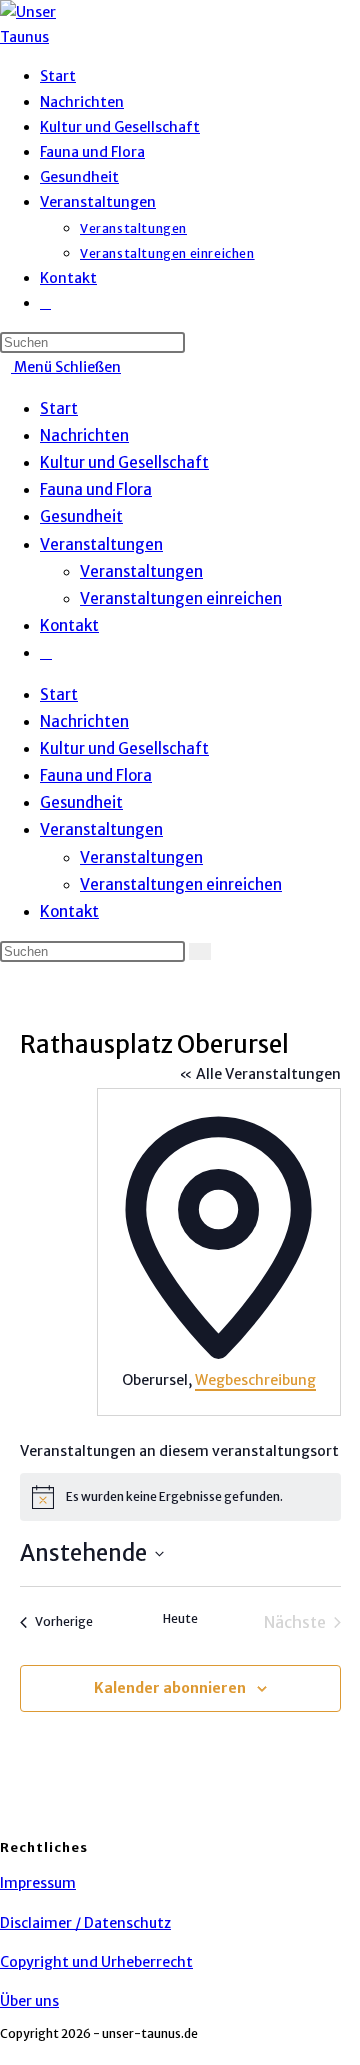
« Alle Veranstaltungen (260, 1074)
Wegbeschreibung (255, 1380)
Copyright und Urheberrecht (96, 1962)
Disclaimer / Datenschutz (85, 1923)
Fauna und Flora (96, 489)
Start (59, 408)
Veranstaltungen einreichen (181, 598)
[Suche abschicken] (200, 951)
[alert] (180, 1497)
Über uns (29, 2001)
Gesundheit (81, 516)
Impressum (38, 1883)
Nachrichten (84, 435)
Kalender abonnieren (170, 1688)
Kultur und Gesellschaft (124, 462)
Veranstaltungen (101, 544)
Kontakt (69, 625)
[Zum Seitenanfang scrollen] (5, 2052)
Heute (180, 1618)
